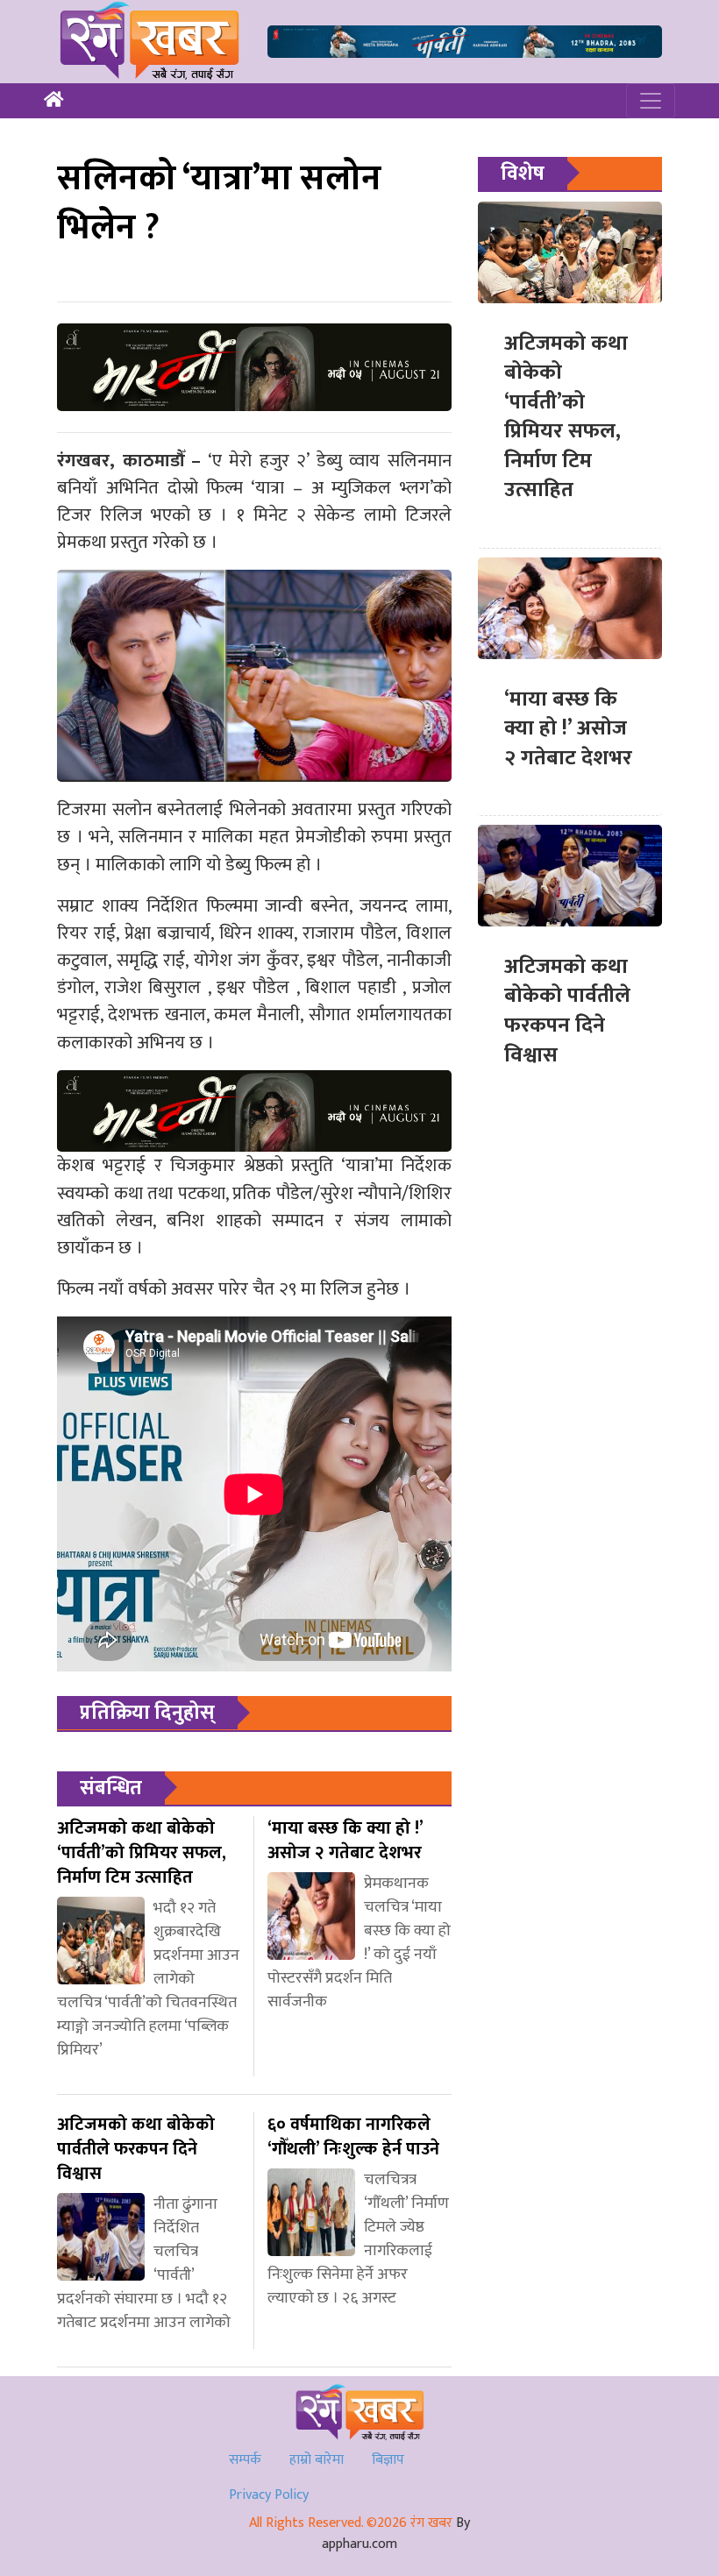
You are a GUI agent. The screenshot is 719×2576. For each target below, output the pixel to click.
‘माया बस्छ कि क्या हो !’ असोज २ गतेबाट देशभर (568, 729)
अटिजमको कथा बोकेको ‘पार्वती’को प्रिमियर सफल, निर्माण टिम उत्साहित (566, 417)
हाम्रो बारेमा (317, 2460)
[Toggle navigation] (651, 101)
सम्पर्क (245, 2460)
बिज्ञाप (388, 2460)
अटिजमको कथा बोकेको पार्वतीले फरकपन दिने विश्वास (567, 1011)
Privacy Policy (269, 2495)
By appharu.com (396, 2533)
